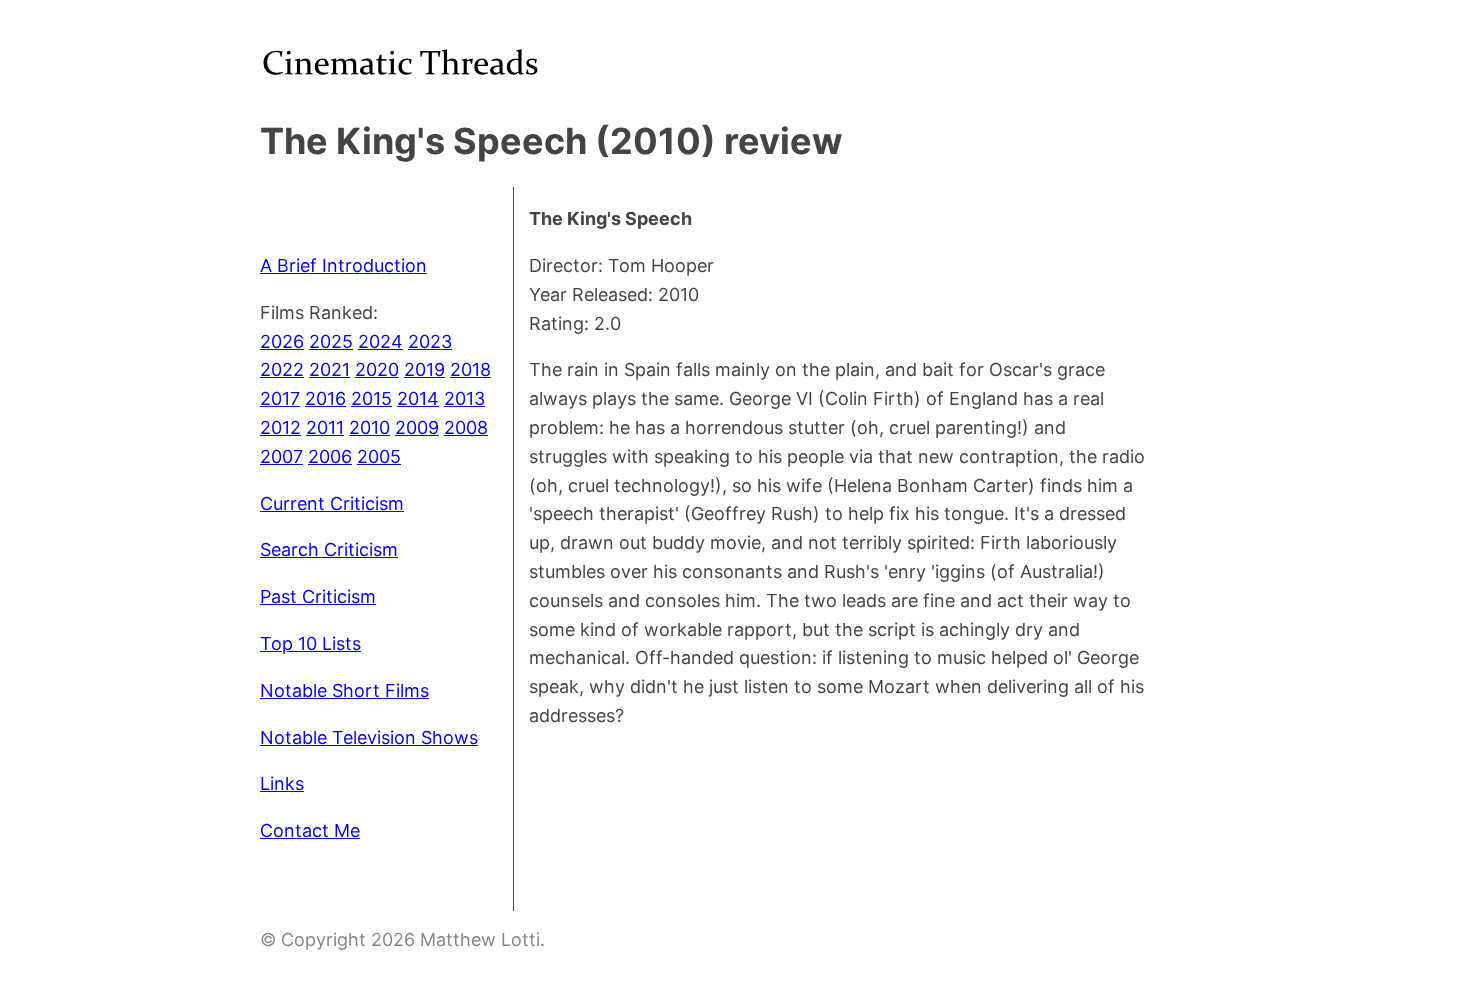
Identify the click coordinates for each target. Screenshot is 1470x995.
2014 (418, 398)
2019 (424, 369)
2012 (280, 427)
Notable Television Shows (369, 737)
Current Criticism (332, 503)
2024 (380, 341)
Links (282, 783)
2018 (470, 369)
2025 (331, 341)
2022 (282, 369)
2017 (280, 398)
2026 (282, 341)
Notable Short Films (344, 690)
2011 (325, 427)
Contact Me (310, 830)
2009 (417, 427)
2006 (330, 456)
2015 (371, 398)
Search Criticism (329, 549)
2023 (430, 341)
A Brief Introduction (343, 265)
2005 (379, 456)
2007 (281, 456)
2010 (369, 427)
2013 (464, 398)
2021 (329, 369)
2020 (377, 369)
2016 (325, 398)
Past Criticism (318, 596)
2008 (466, 427)
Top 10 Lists (310, 643)
